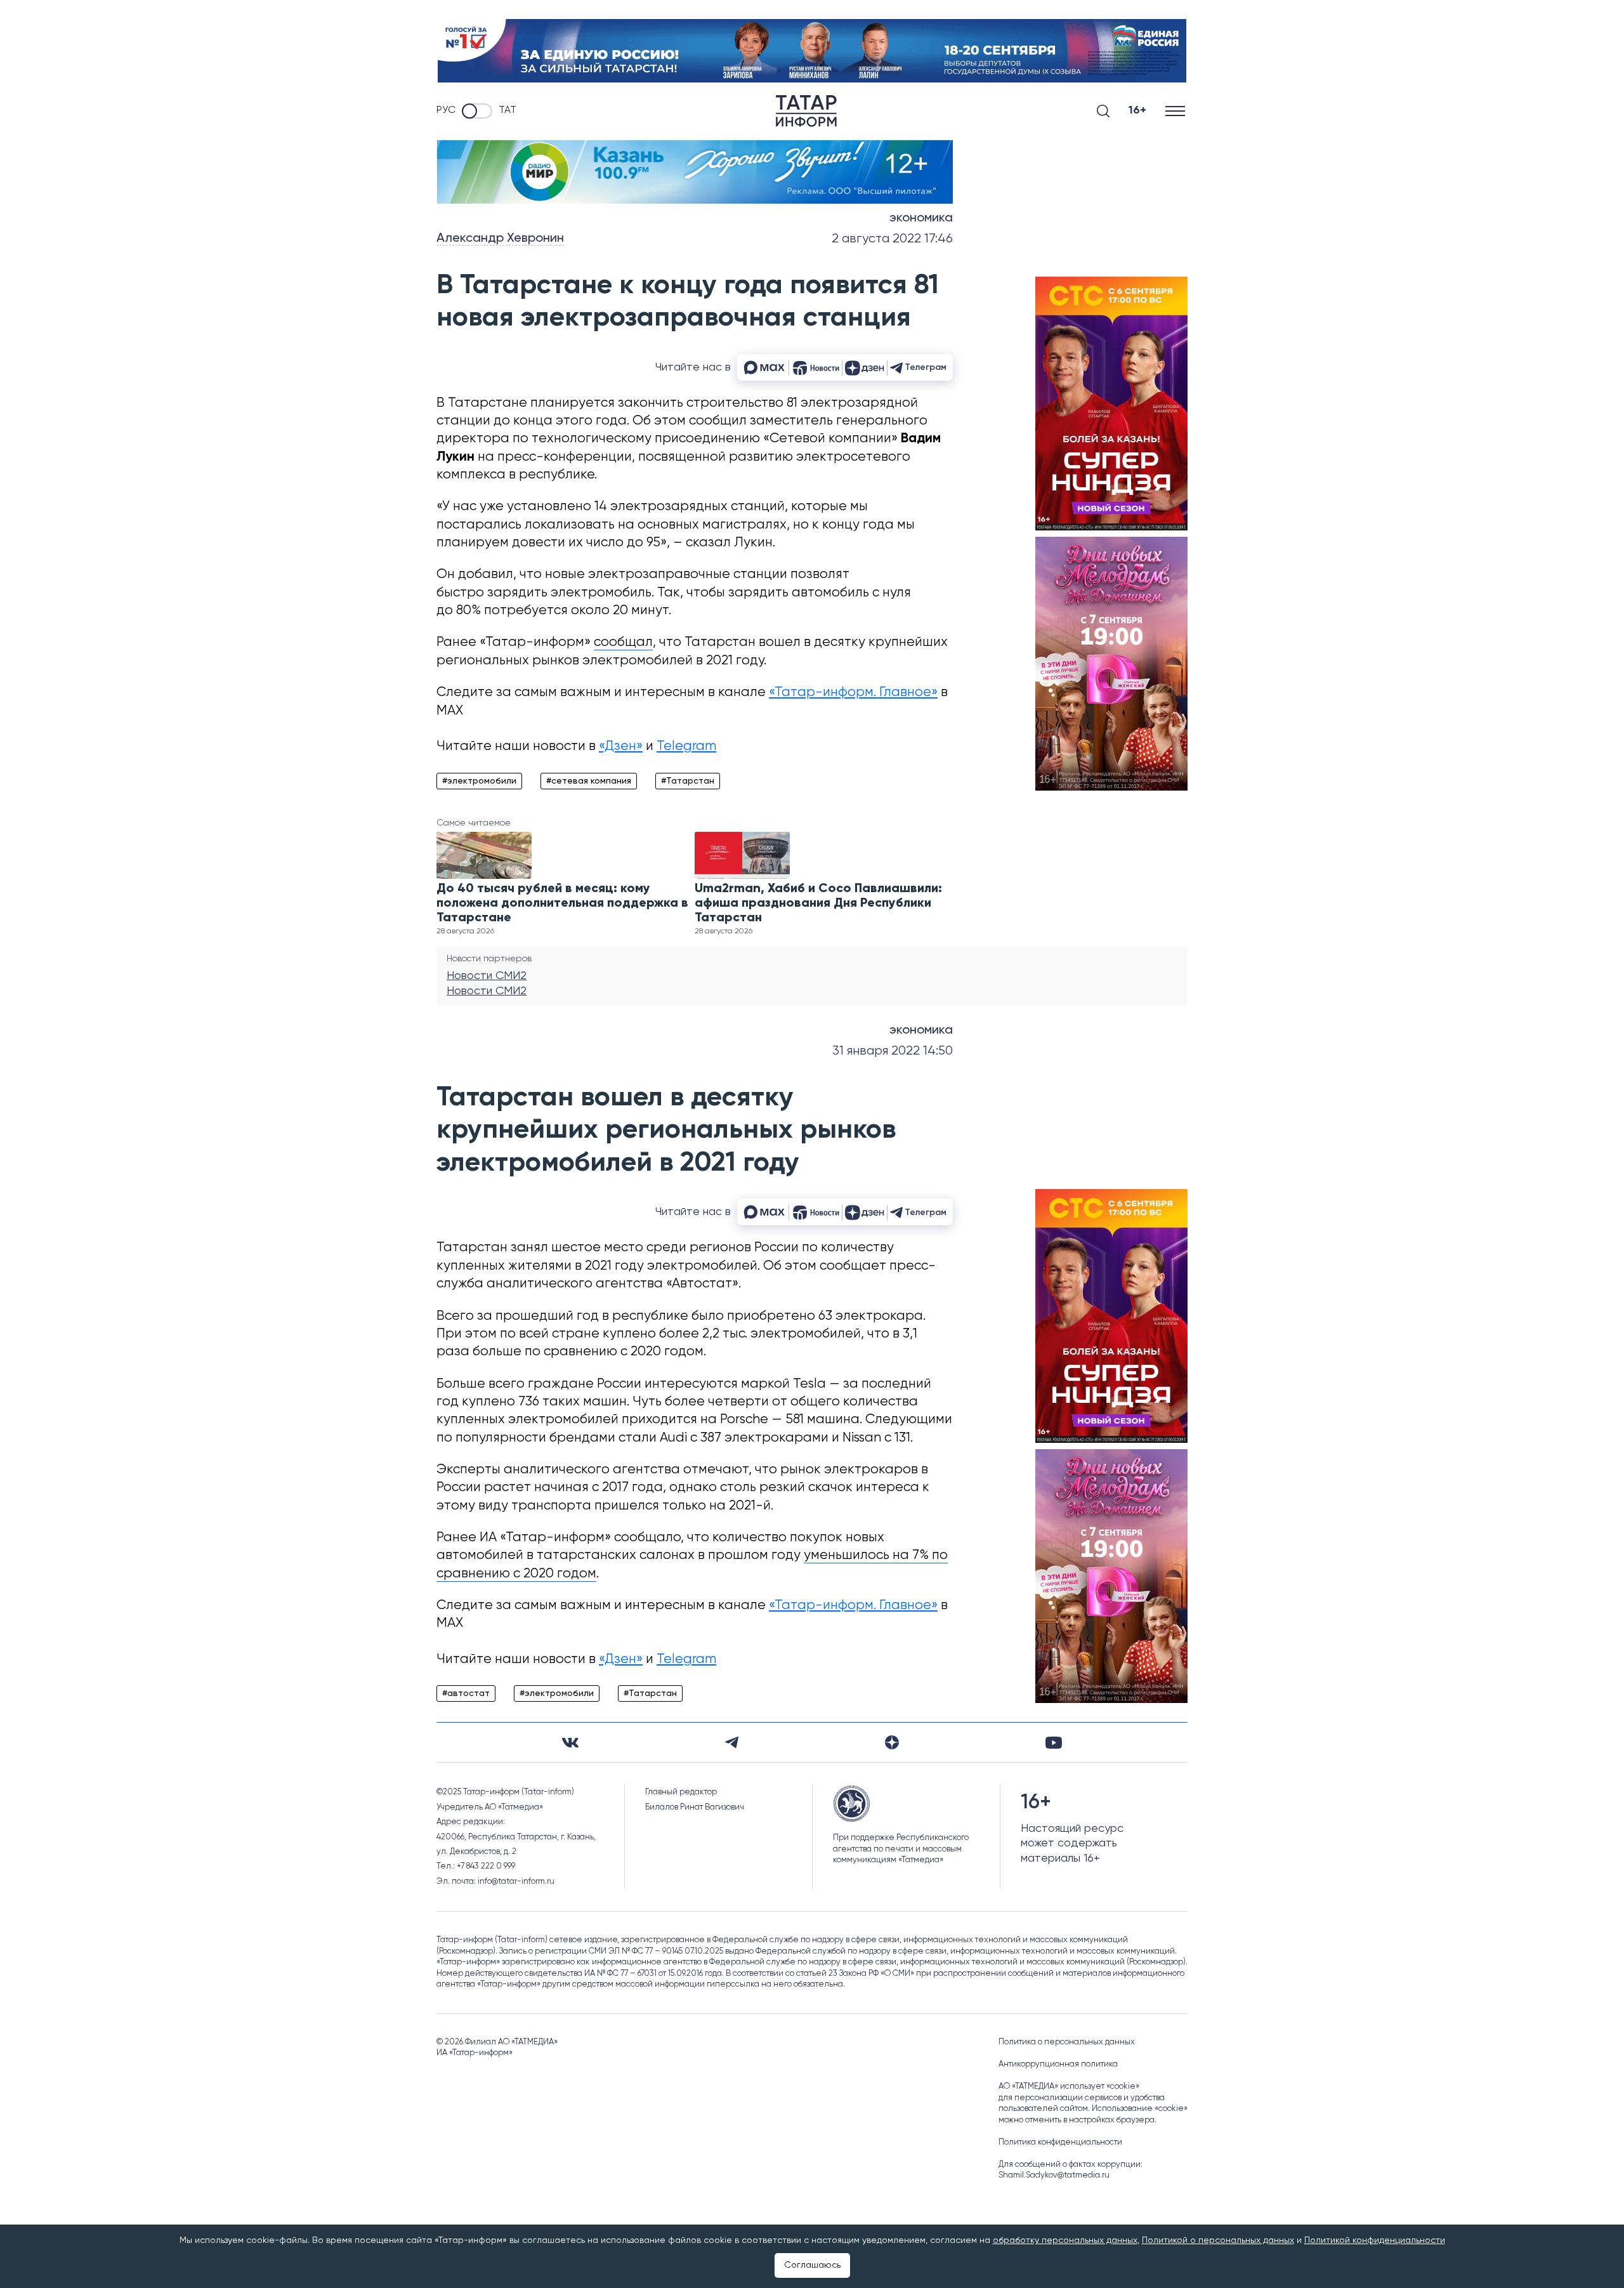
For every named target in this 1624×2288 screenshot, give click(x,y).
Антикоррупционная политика (1058, 2064)
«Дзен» (621, 746)
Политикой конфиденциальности (1375, 2240)
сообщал (623, 642)
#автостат (466, 1693)
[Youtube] (1054, 1743)
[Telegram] (732, 1742)
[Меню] (1176, 111)
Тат (507, 110)
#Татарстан (688, 781)
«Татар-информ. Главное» (853, 693)
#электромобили (479, 781)
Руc (446, 110)
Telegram (686, 746)
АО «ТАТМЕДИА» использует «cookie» (1069, 2087)
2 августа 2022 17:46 (892, 239)
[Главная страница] (806, 111)
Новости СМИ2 (487, 976)
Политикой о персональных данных (1218, 2240)
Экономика (921, 218)
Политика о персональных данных (1067, 2042)
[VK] (570, 1743)
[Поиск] (1103, 111)
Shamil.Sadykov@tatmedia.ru (1054, 2175)
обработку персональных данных (1065, 2240)
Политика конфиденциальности (1060, 2142)
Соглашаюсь (812, 2265)
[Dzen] (892, 1742)
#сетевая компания (589, 781)
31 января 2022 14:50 (893, 1051)
